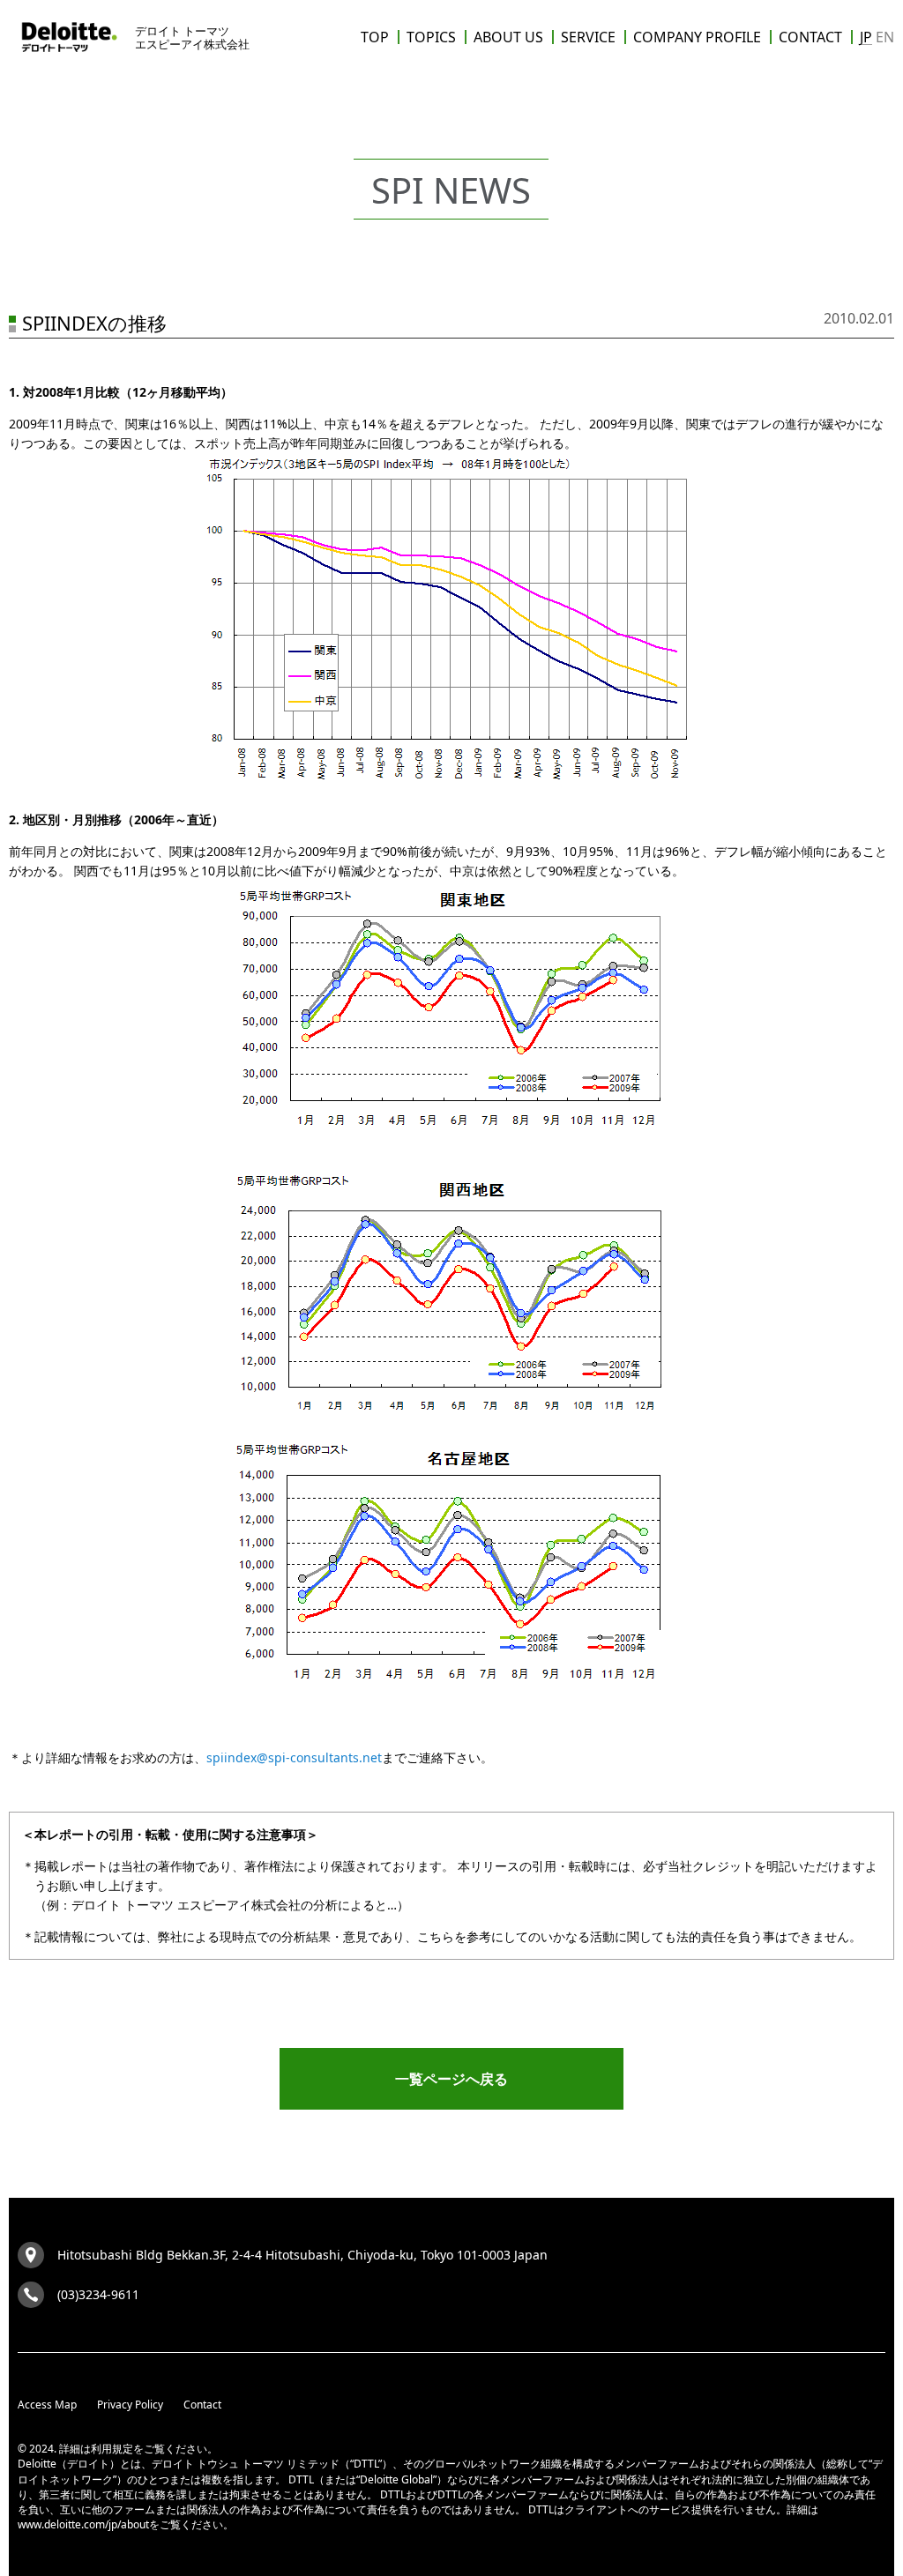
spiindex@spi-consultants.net (294, 1757)
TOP (375, 37)
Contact (202, 2405)
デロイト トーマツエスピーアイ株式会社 (192, 37)
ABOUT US (508, 37)
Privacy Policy (130, 2405)
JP (866, 37)
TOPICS (431, 37)
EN (885, 37)
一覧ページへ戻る (451, 2079)
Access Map (47, 2405)
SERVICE (588, 37)
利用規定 (112, 2449)
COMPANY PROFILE (697, 37)
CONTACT (810, 37)
